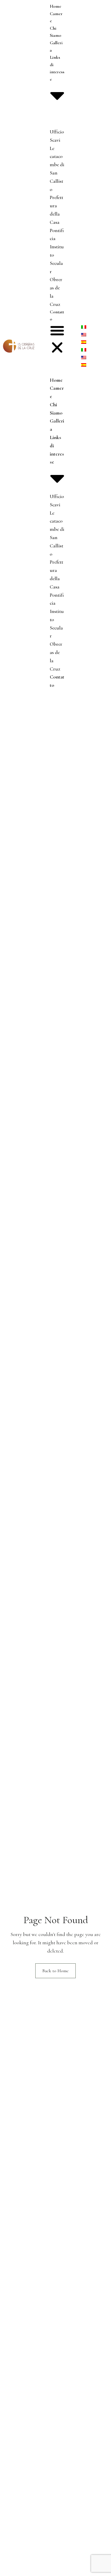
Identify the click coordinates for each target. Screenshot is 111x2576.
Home (55, 6)
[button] (57, 340)
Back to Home (55, 1971)
